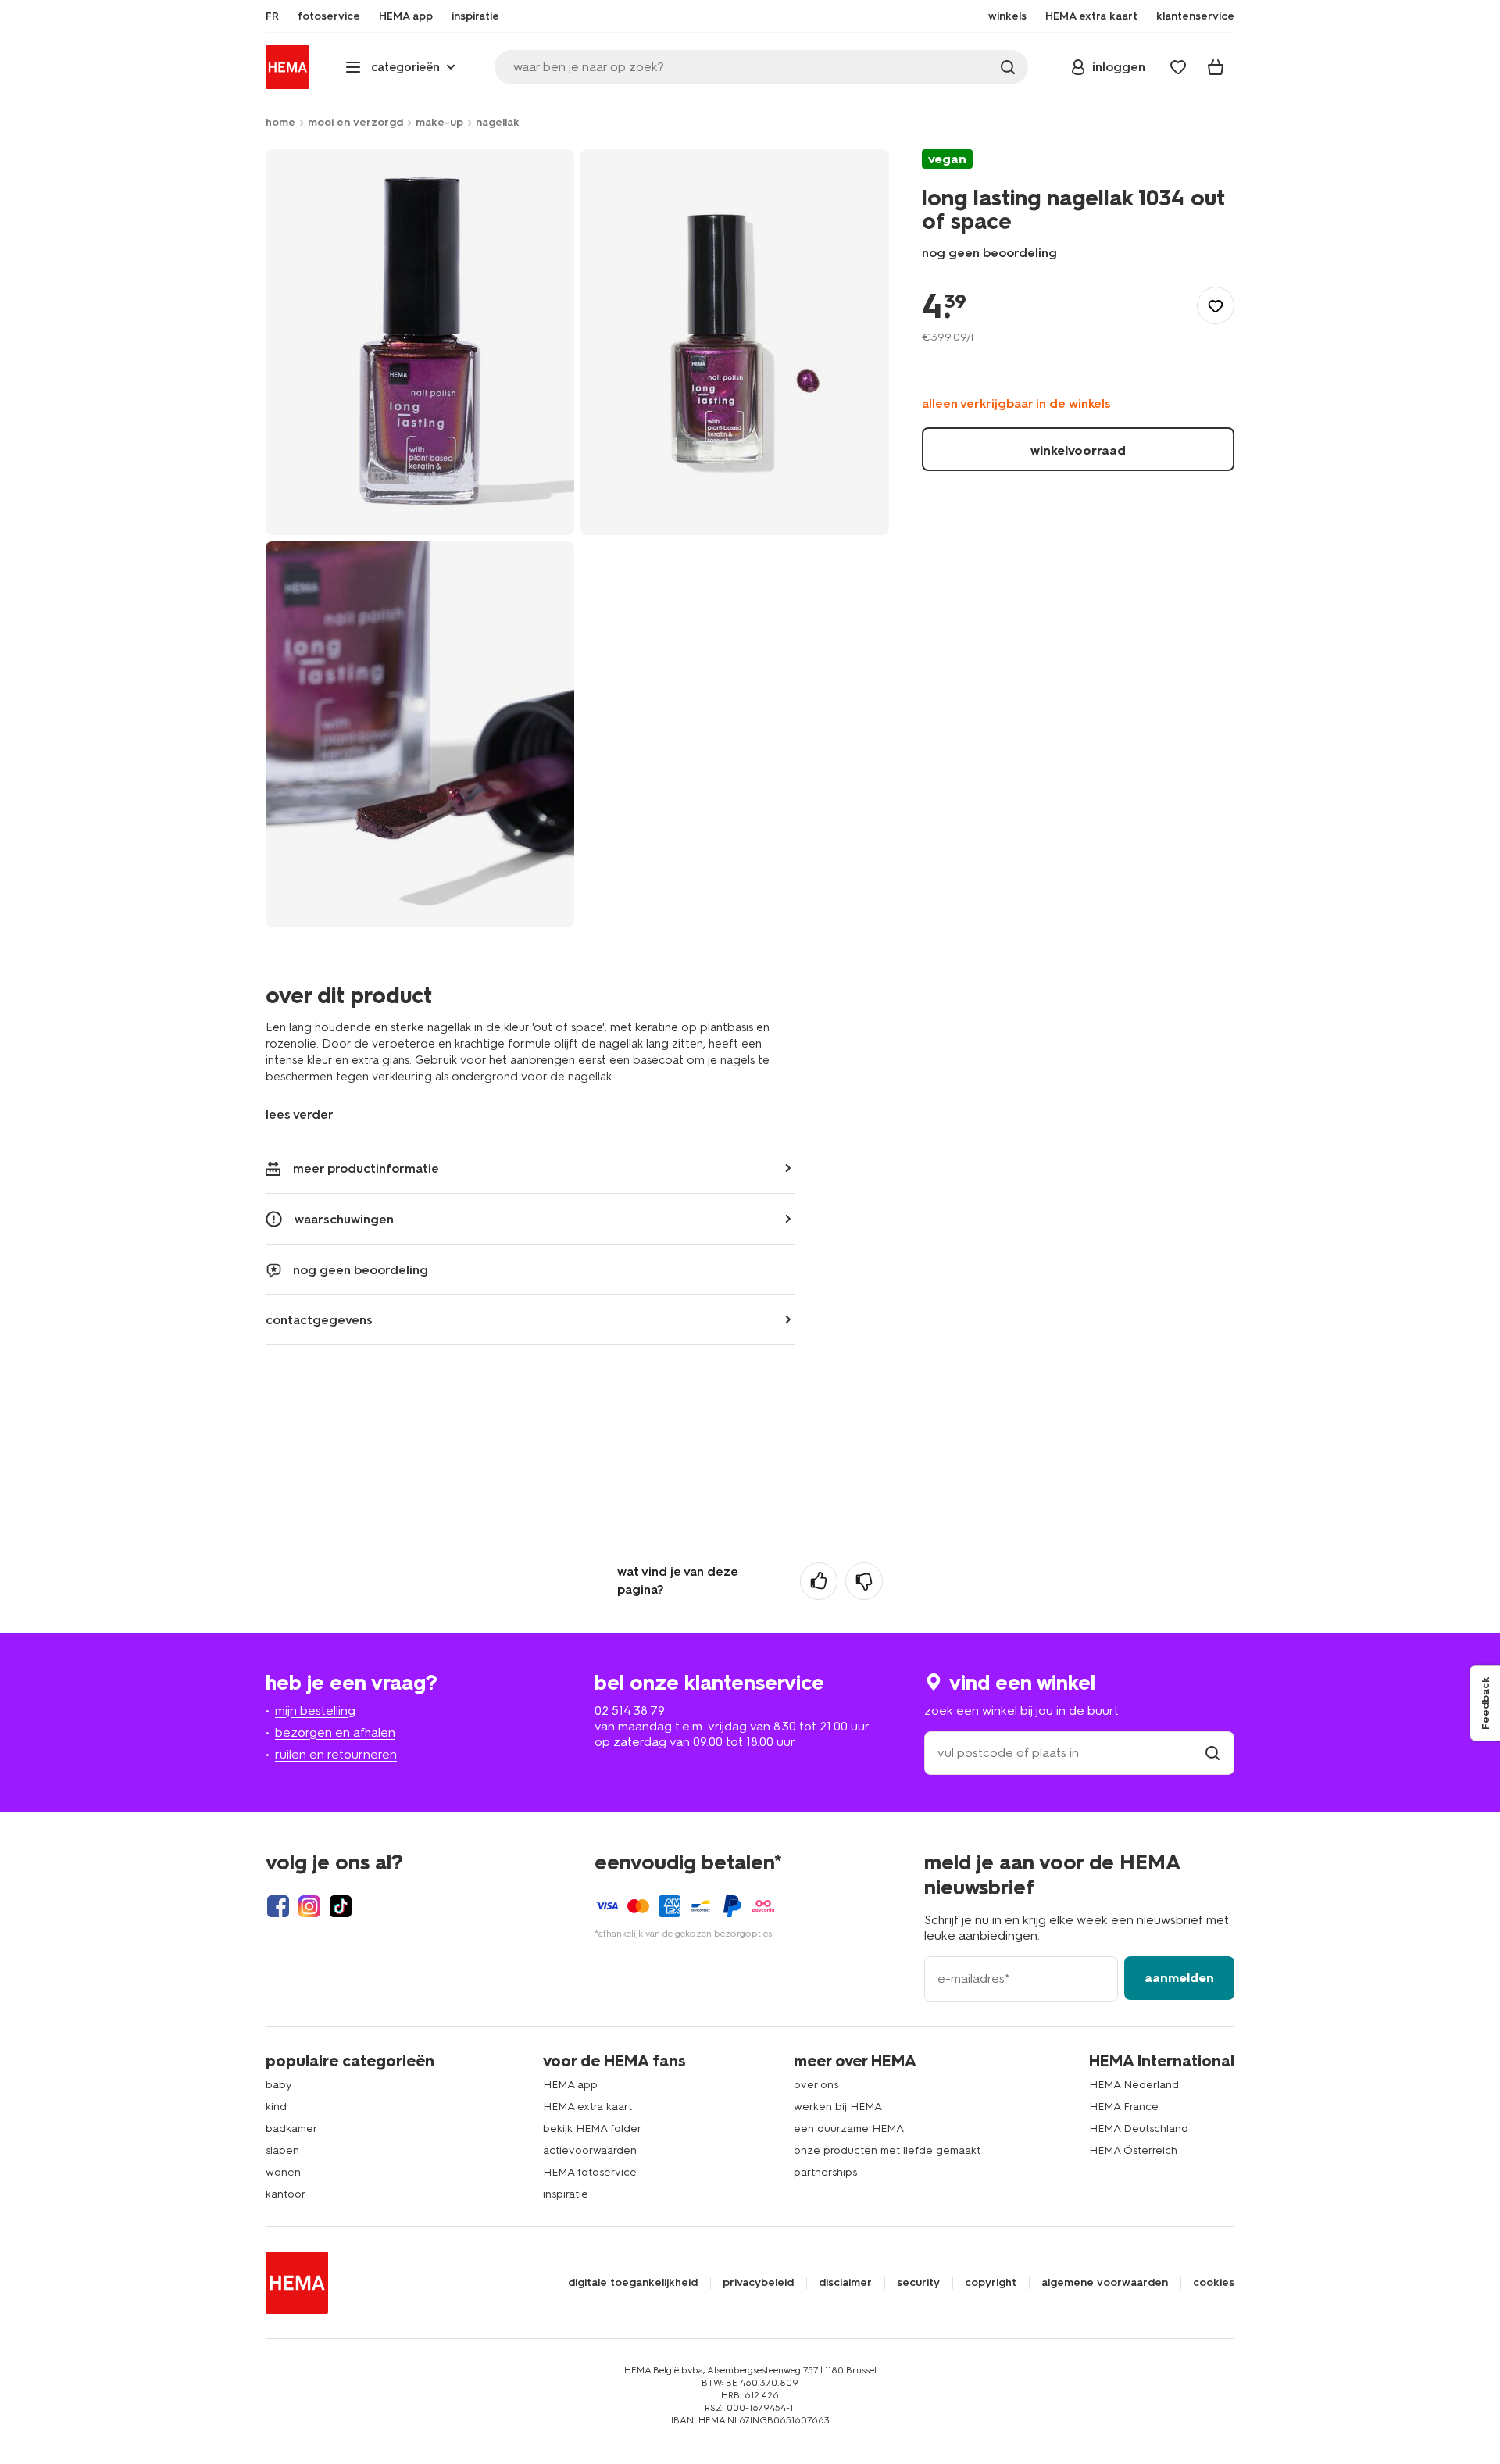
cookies (1214, 2283)
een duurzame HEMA (849, 2128)
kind (276, 2107)
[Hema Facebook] (278, 1906)
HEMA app (570, 2085)
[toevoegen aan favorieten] (1216, 306)
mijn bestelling (315, 1711)
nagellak (498, 122)
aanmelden (1179, 1978)
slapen (282, 2150)
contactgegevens (319, 1320)
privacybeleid (758, 2283)
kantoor (286, 2194)
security (918, 2283)
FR (272, 16)
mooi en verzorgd (355, 122)
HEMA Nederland (1134, 2085)
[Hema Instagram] (309, 1906)
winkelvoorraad (1078, 450)
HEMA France (1124, 2107)
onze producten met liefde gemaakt (887, 2150)
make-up (439, 122)
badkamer (291, 2128)
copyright (991, 2283)
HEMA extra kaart (587, 2107)
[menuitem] (272, 16)
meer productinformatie (366, 1168)
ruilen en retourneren (336, 1754)
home (280, 122)
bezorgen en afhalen (335, 1732)
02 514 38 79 (630, 1711)
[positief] (819, 1581)
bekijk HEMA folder (592, 2128)
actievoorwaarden (590, 2150)
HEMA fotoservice (590, 2172)
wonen (283, 2172)
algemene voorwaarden (1105, 2283)
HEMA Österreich (1133, 2150)
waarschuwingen (344, 1219)
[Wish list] (1178, 67)
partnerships (825, 2172)
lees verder (300, 1114)
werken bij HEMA (838, 2107)
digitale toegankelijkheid (633, 2283)
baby (279, 2085)
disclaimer (845, 2283)
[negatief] (864, 1581)
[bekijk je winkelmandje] (1216, 67)
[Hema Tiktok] (341, 1906)
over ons (816, 2085)
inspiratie (566, 2194)
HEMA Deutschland (1139, 2128)
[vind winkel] (1212, 1753)
